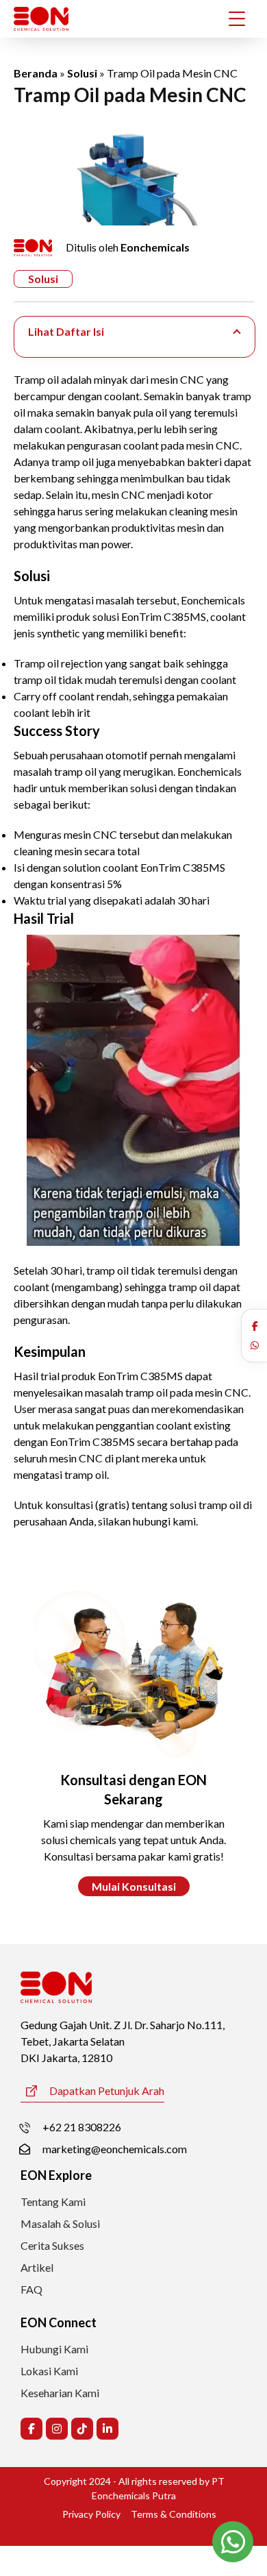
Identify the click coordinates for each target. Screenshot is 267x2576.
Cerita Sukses (52, 2245)
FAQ (31, 2289)
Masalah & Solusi (60, 2223)
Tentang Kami (53, 2201)
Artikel (37, 2267)
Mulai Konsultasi (134, 1886)
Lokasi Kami (49, 2371)
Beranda (36, 73)
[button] (255, 1326)
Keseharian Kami (60, 2393)
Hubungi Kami (54, 2349)
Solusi (82, 73)
